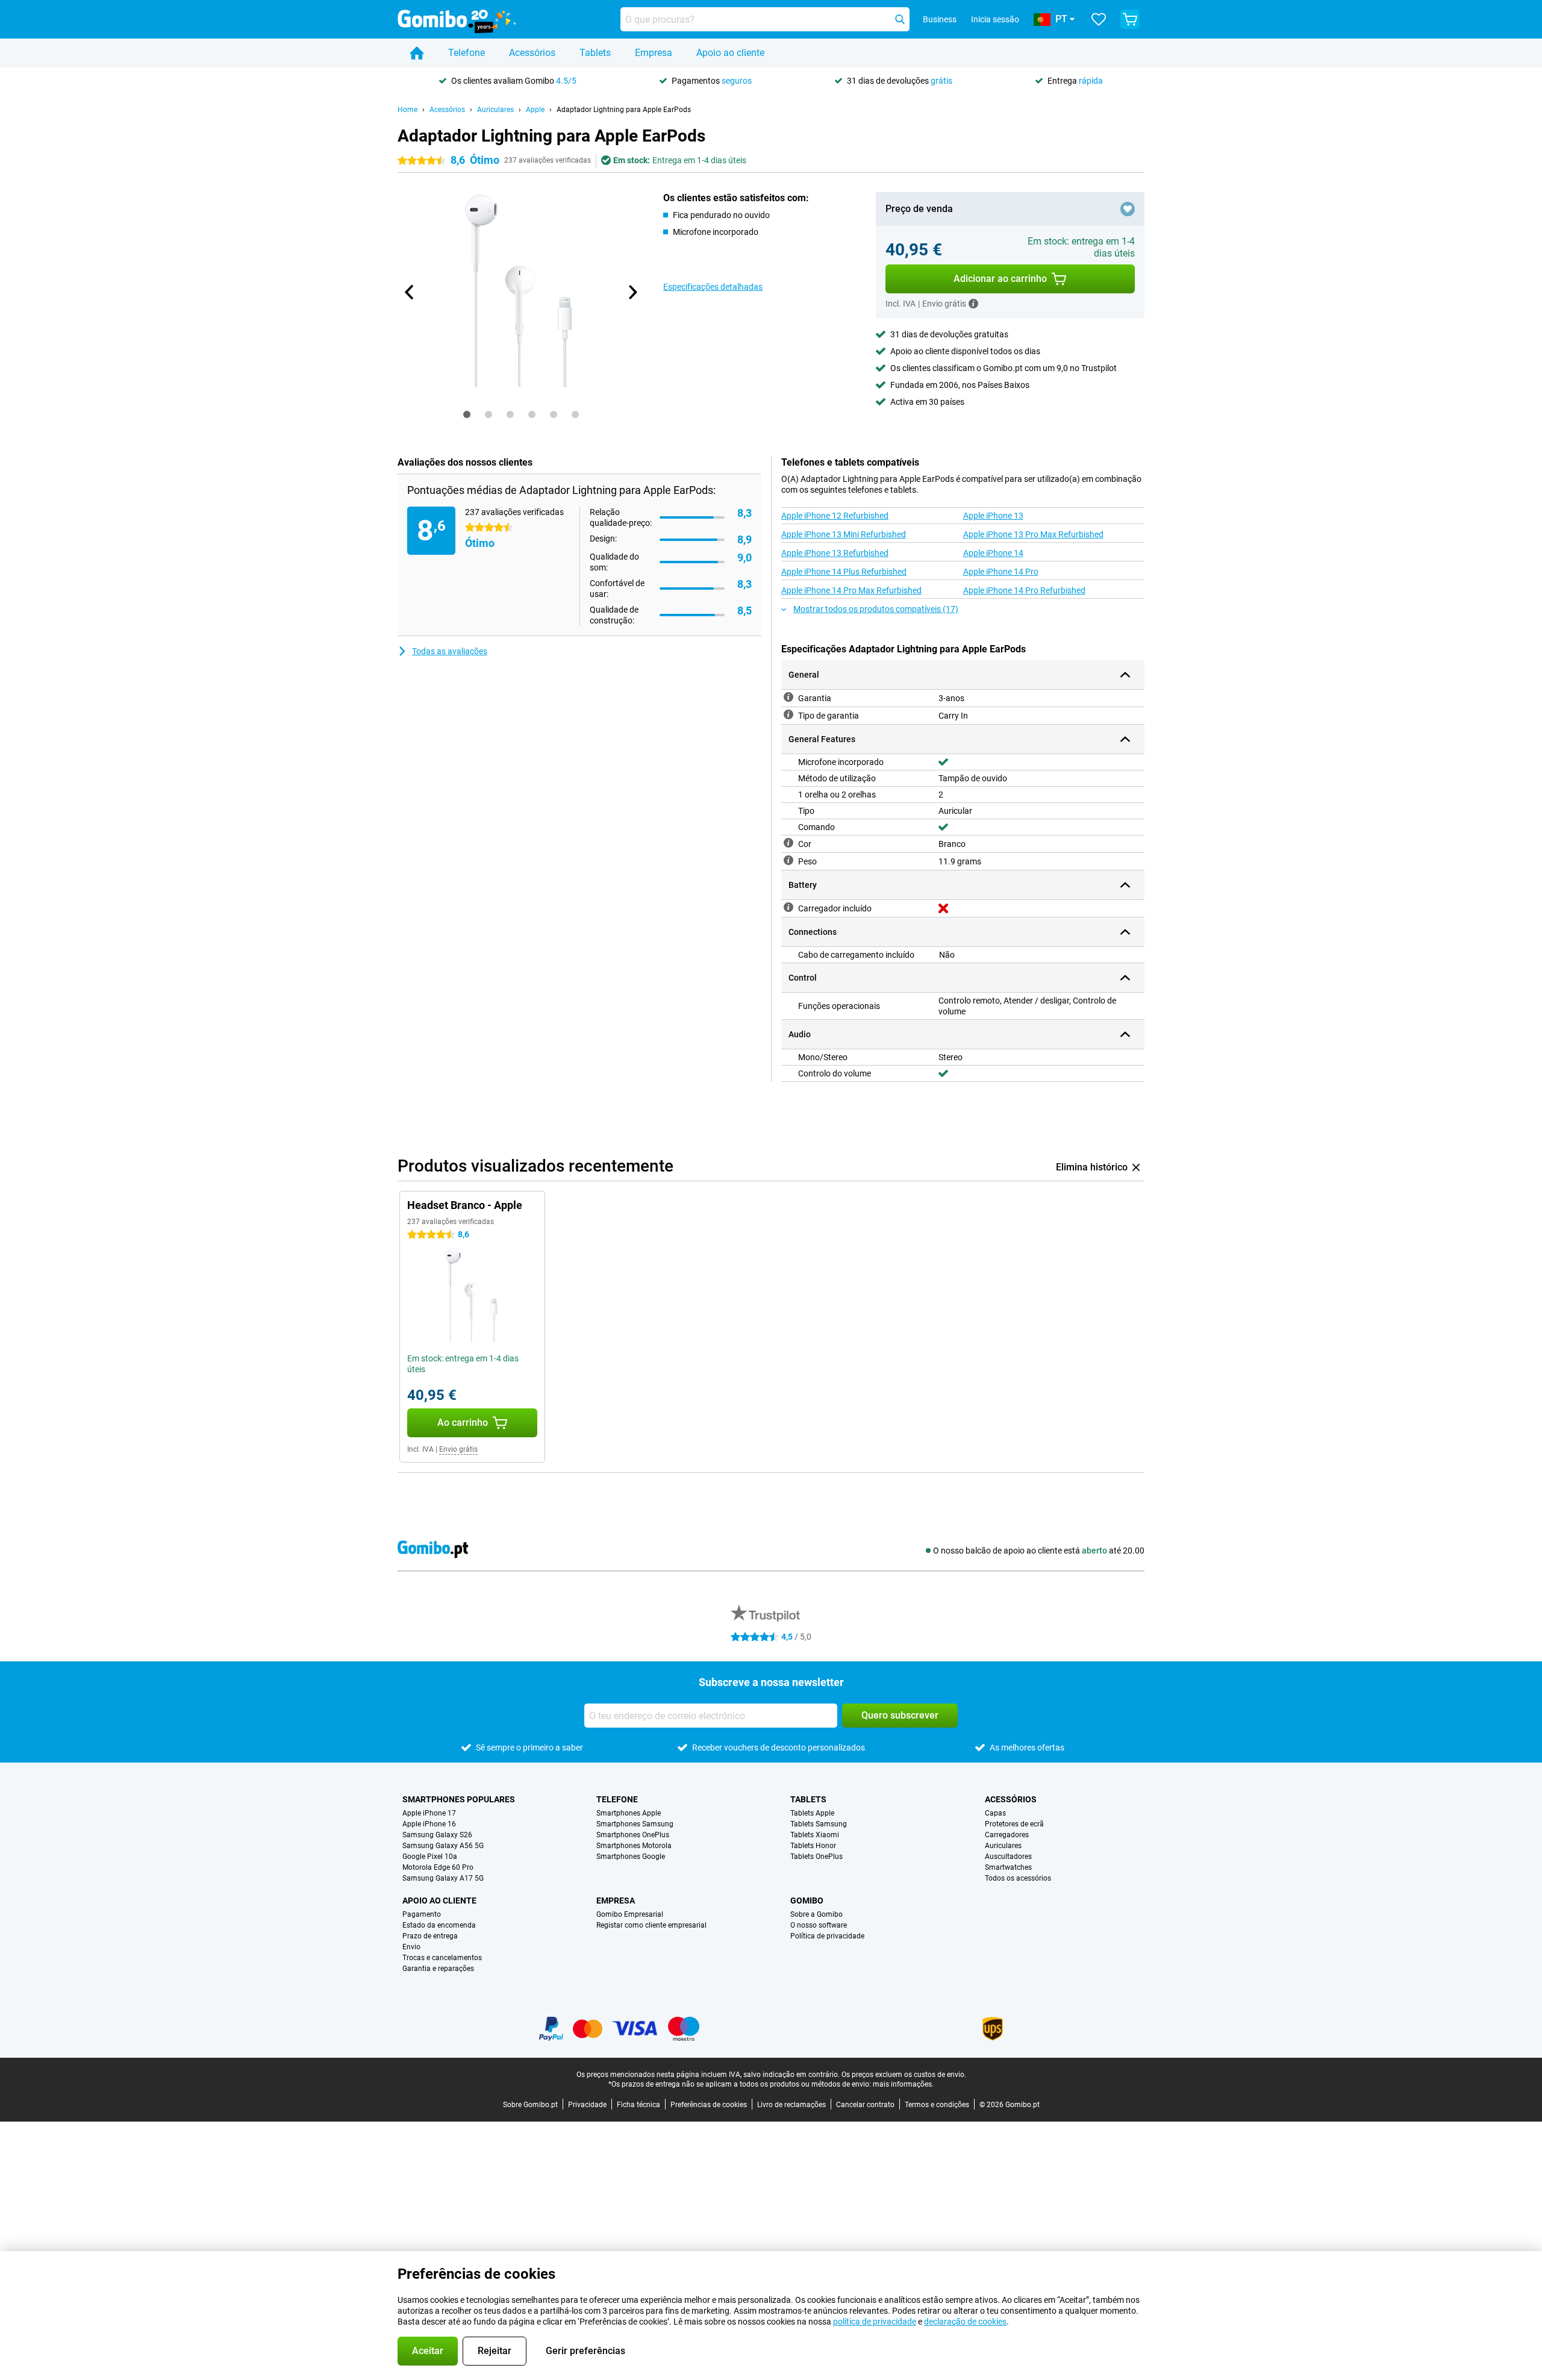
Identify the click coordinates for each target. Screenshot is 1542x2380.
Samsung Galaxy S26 (437, 1835)
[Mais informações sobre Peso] (788, 860)
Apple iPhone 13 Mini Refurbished (844, 534)
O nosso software (819, 1925)
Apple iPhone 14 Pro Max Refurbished (851, 590)
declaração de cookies (965, 2322)
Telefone (467, 53)
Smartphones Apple (629, 1813)
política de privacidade (875, 2322)
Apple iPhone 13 (993, 516)
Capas (995, 1813)
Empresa (654, 53)
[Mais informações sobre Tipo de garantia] (788, 714)
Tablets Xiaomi (815, 1835)
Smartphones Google (631, 1857)
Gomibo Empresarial (630, 1914)
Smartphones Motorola (634, 1846)
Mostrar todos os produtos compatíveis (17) (876, 609)
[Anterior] (410, 292)
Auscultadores (1008, 1857)
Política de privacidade (827, 1936)
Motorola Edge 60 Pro (438, 1867)
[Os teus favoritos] (1099, 19)
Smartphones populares (459, 1799)
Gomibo (807, 1901)
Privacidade (587, 2105)
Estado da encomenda (439, 1925)
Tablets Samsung (819, 1824)
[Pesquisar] (900, 19)
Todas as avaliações (450, 651)
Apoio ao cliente (730, 53)
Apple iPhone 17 (429, 1813)
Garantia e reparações (438, 1969)
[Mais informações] (973, 304)
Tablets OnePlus (816, 1857)
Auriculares (495, 110)
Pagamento (422, 1914)
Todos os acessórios (1018, 1878)
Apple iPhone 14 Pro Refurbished (1024, 590)
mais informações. (903, 2084)
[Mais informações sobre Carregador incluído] (788, 907)
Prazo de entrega (430, 1936)
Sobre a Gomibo (816, 1914)
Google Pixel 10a (430, 1857)
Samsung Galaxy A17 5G (443, 1878)
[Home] (417, 53)
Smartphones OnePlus (633, 1835)
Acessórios (532, 53)
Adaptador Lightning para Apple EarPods (624, 110)
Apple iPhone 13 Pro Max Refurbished (1033, 534)
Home (407, 110)
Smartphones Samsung (635, 1824)
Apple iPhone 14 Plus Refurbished (844, 572)
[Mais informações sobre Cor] (788, 843)
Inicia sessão (995, 19)
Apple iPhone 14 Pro (1001, 572)
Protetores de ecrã (1014, 1824)
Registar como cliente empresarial (651, 1925)
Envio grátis (458, 1449)
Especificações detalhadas (713, 287)
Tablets (595, 53)
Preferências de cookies (709, 2105)
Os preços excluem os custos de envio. (904, 2075)
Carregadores (1007, 1835)
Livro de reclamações (791, 2105)
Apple (535, 110)
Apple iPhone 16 (429, 1824)
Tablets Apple (812, 1813)
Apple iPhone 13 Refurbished (835, 553)
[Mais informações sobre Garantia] (788, 697)
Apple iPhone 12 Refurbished (835, 516)
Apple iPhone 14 (993, 553)
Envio (411, 1947)
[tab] (467, 414)
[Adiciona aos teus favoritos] (1128, 209)
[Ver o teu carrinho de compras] (1130, 19)
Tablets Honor (813, 1846)
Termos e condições (937, 2105)
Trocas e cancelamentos (442, 1958)
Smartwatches (1008, 1867)
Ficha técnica (638, 2105)
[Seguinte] (632, 292)
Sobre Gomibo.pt (530, 2105)
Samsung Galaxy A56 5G (443, 1846)
